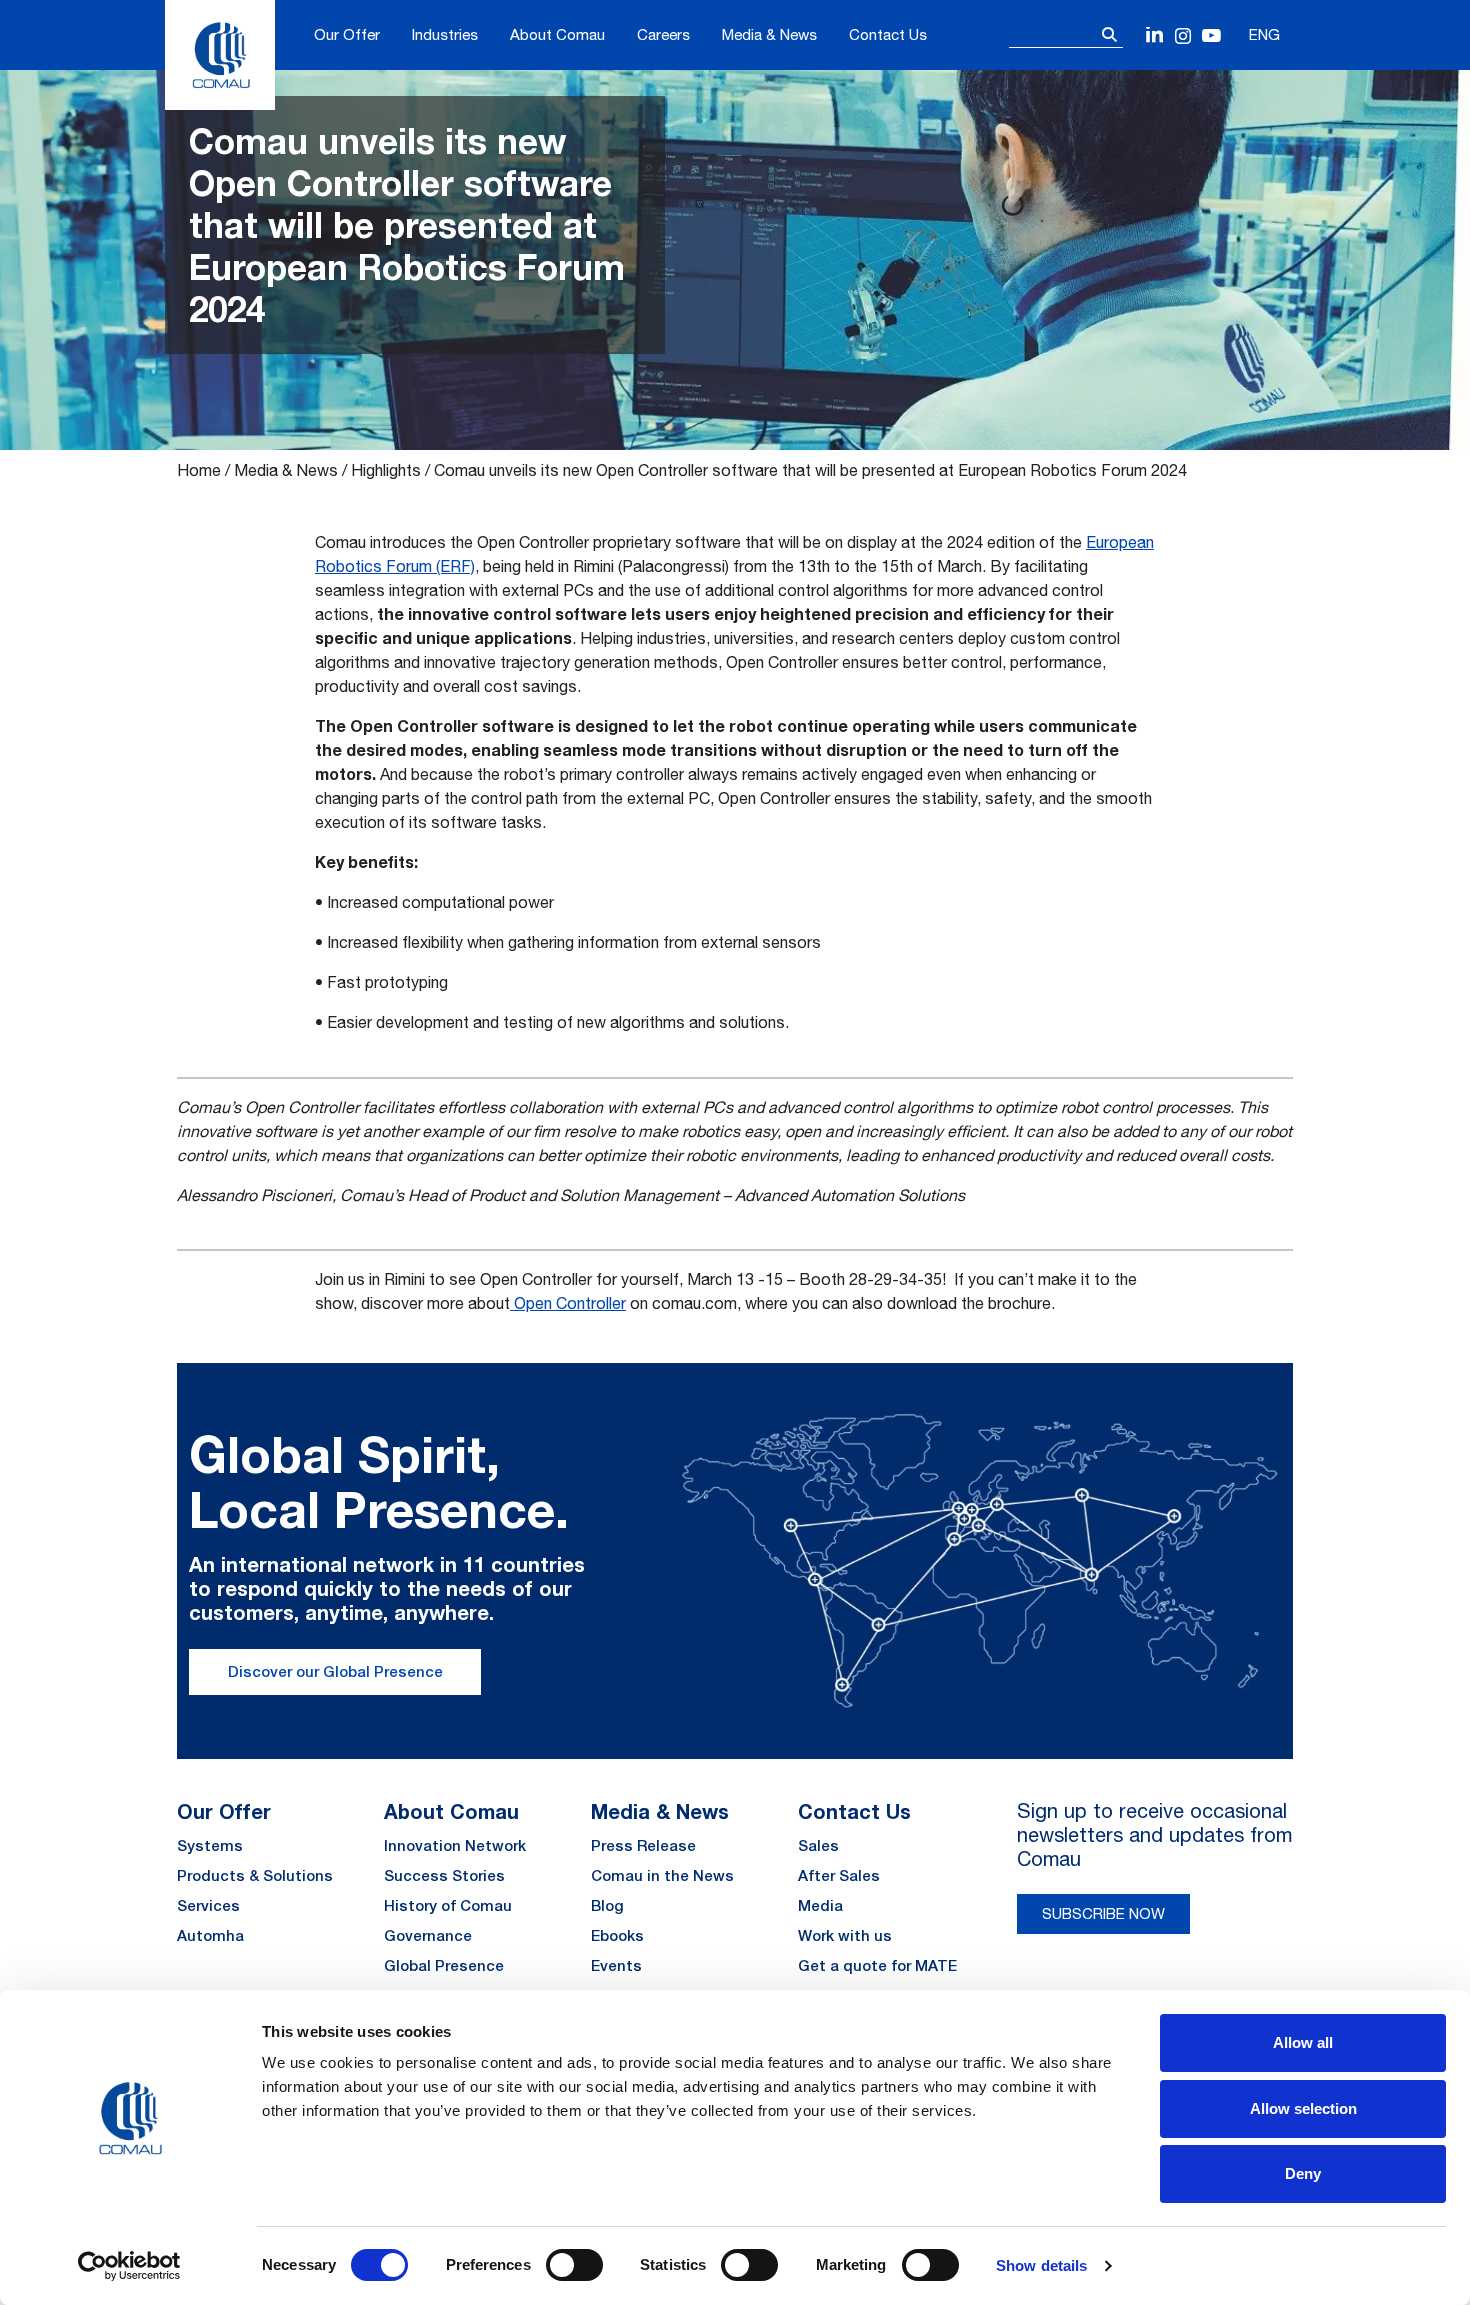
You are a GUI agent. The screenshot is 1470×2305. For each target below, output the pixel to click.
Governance (428, 1935)
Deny (1303, 2173)
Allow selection (1303, 2108)
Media (820, 1905)
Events (616, 1965)
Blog (607, 1905)
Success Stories (444, 1875)
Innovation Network (455, 1845)
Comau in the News (662, 1875)
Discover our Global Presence (335, 1671)
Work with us (845, 1935)
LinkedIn (1155, 36)
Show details (1041, 2265)
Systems (210, 1845)
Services (208, 1905)
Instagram (1183, 36)
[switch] (574, 2265)
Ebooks (617, 1935)
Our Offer (347, 34)
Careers (663, 34)
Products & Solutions (255, 1875)
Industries (445, 34)
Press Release (643, 1845)
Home (199, 470)
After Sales (839, 1875)
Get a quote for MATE (877, 1965)
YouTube (1211, 36)
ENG (1264, 34)
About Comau (557, 34)
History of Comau (448, 1905)
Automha (210, 1935)
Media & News (769, 34)
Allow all (1303, 2042)
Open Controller (568, 1303)
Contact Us (888, 34)
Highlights (386, 470)
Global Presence (444, 1965)
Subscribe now (1103, 1913)
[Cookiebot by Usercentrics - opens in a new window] (129, 2266)
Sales (818, 1845)
